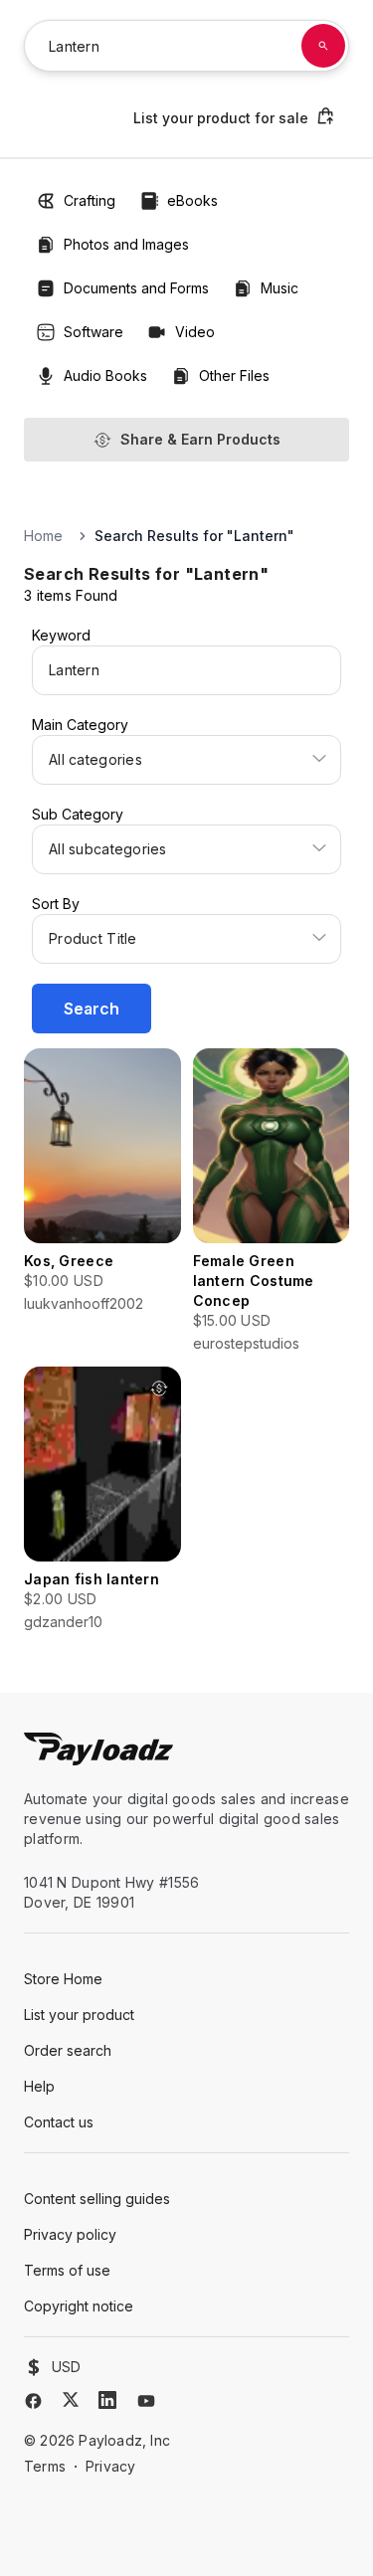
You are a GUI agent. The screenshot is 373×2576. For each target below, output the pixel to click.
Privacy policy (70, 2234)
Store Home (63, 1979)
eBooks (192, 200)
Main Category (80, 725)
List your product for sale (221, 118)
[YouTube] (146, 2401)
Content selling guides (97, 2199)
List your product (79, 2015)
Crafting (90, 200)
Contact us (59, 2122)
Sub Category (78, 814)
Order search (68, 2050)
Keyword (61, 635)
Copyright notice (79, 2306)
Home (43, 536)
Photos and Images (126, 244)
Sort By (56, 904)
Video (195, 332)
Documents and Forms (136, 288)
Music (280, 288)
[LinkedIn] (107, 2400)
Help (39, 2086)
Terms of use (67, 2270)
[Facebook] (33, 2401)
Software (93, 332)
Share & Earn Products (200, 439)
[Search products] (323, 46)
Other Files (234, 375)
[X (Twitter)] (71, 2399)
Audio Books (105, 375)
